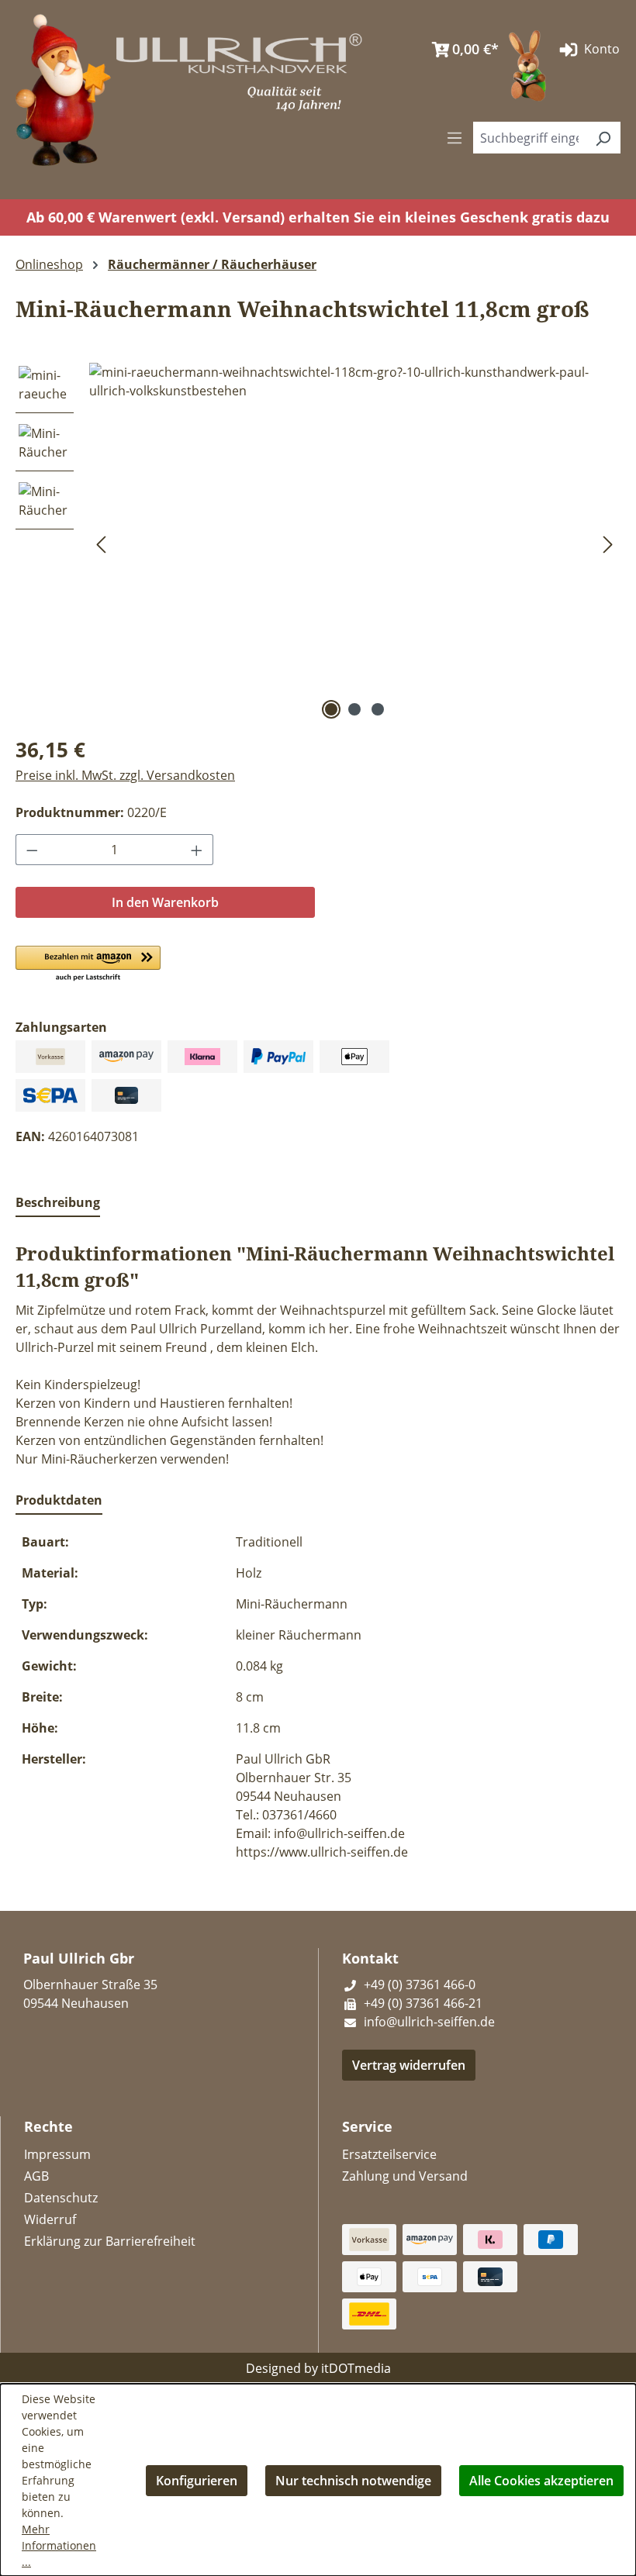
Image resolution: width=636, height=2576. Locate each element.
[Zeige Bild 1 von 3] (331, 709)
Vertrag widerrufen (409, 2065)
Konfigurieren (197, 2481)
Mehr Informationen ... (59, 2545)
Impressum (57, 2154)
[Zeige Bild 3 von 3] (378, 709)
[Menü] (455, 137)
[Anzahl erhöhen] (197, 850)
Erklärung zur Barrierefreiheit (110, 2241)
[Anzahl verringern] (32, 850)
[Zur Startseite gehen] (63, 88)
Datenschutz (61, 2198)
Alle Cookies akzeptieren (541, 2481)
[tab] (58, 1203)
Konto (600, 49)
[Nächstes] (608, 543)
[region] (318, 543)
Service (367, 2126)
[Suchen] (603, 138)
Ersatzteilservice (389, 2154)
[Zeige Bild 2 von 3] (354, 709)
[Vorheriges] (101, 543)
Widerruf (50, 2219)
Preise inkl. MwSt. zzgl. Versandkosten (125, 775)
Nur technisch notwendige (353, 2481)
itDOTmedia (356, 2368)
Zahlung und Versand (405, 2176)
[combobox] (529, 138)
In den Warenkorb (165, 902)
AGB (36, 2176)
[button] (88, 964)
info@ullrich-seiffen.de (428, 2022)
